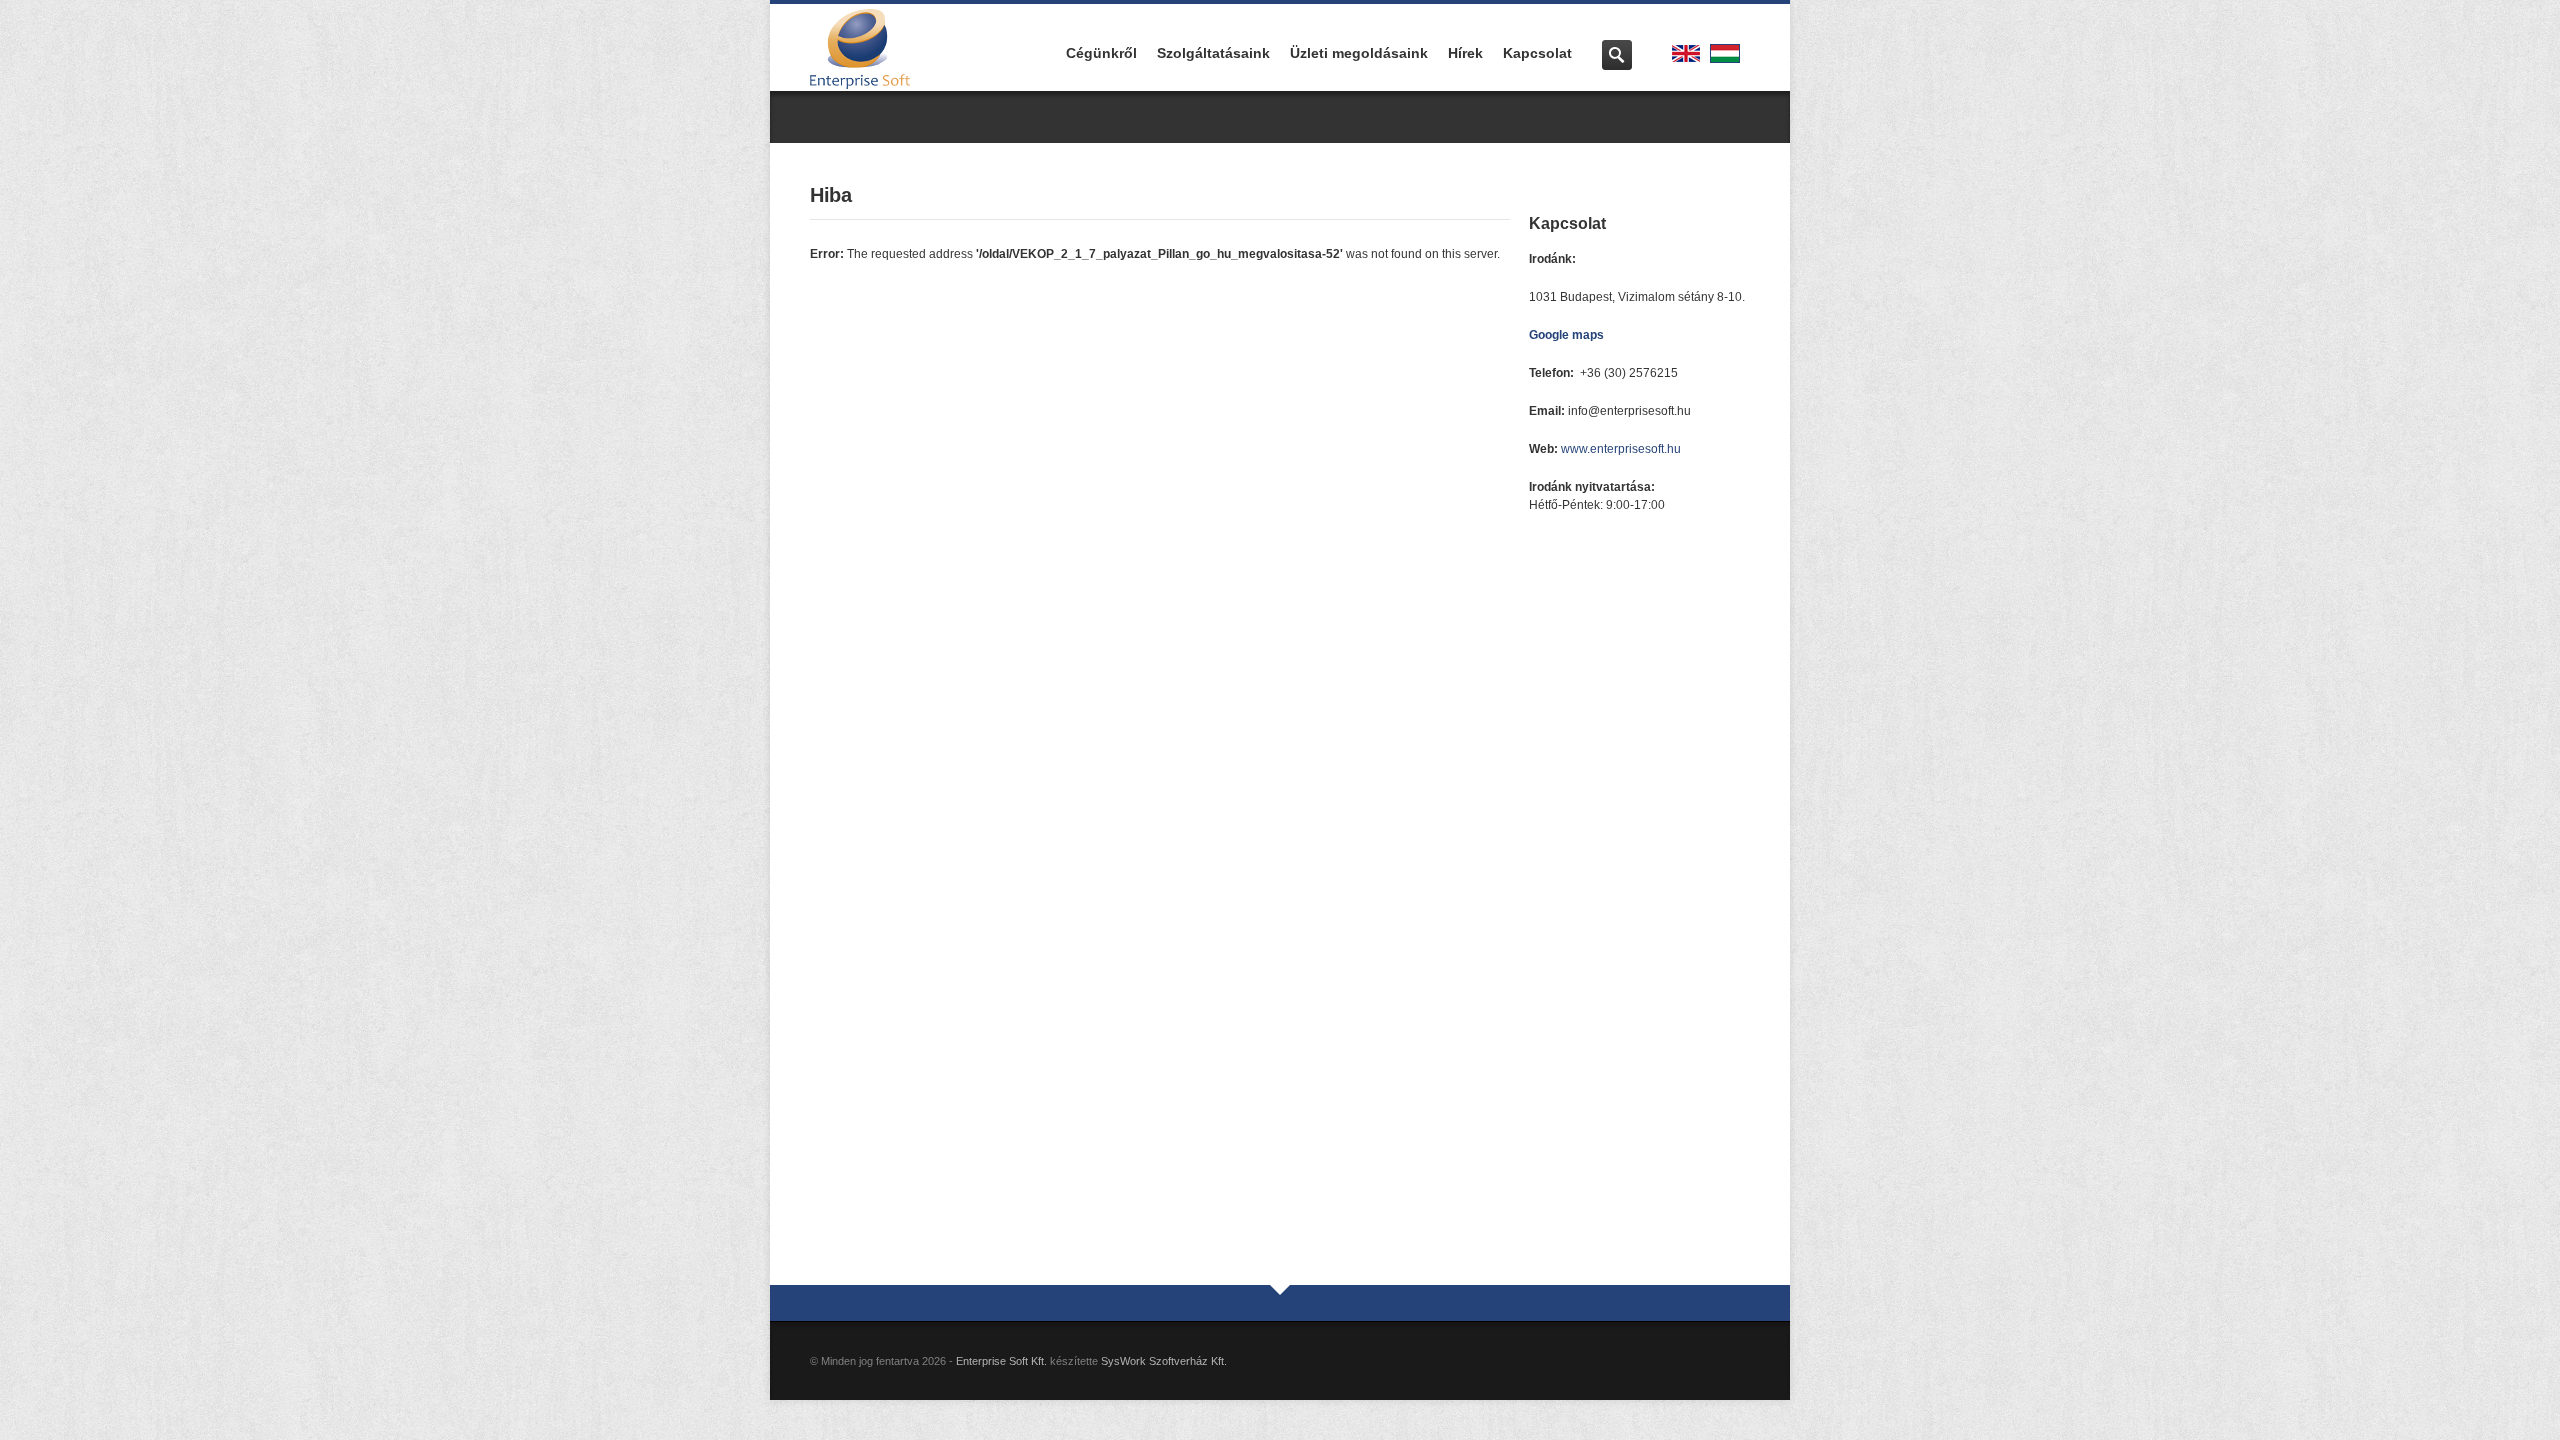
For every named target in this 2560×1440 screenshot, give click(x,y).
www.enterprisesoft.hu (1621, 449)
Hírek (1465, 53)
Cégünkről (1101, 53)
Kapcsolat (1537, 53)
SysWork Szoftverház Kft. (1164, 1361)
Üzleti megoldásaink (1359, 53)
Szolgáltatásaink (1213, 53)
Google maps (1566, 335)
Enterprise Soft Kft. (1001, 1361)
